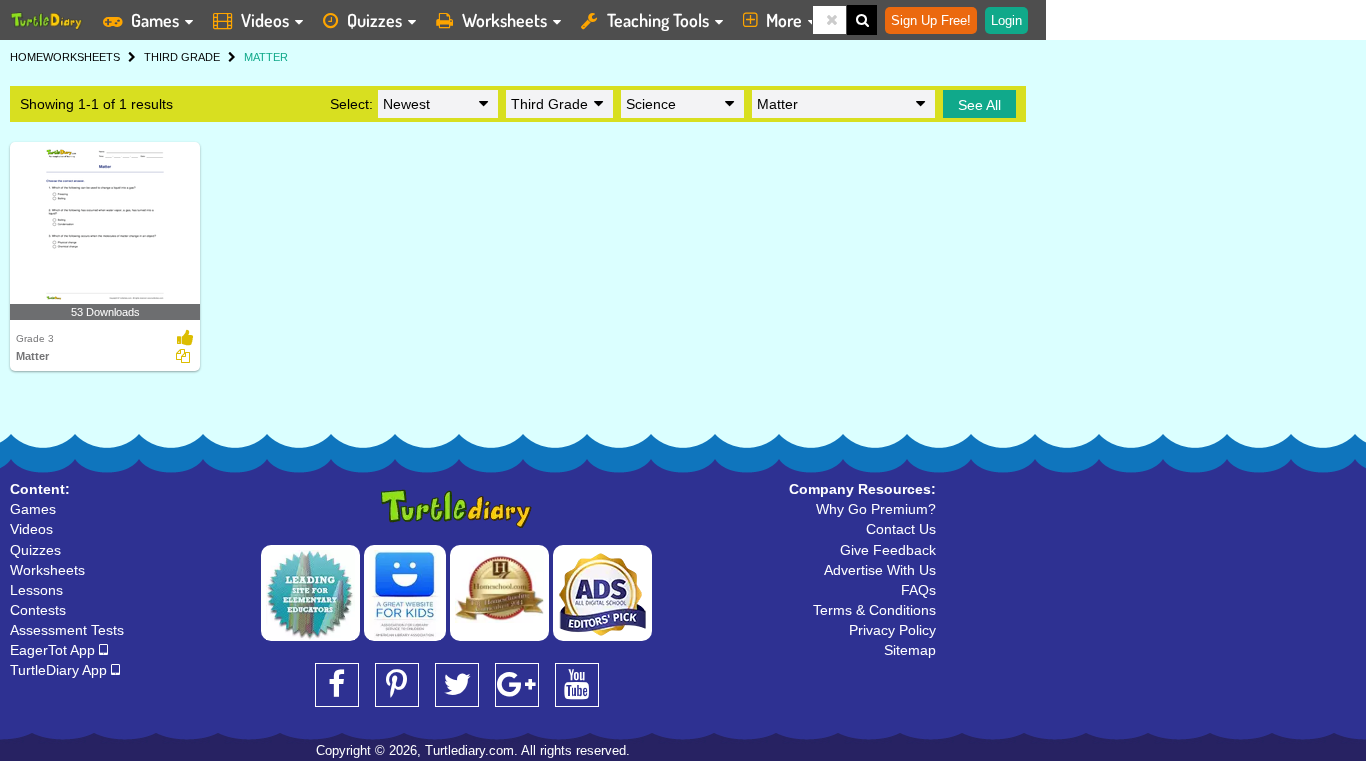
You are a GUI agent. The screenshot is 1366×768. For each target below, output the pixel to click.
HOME (26, 57)
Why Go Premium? (876, 509)
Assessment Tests (67, 630)
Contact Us (901, 529)
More (784, 20)
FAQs (918, 590)
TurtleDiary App (60, 670)
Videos (265, 20)
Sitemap (910, 650)
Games (155, 20)
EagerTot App (54, 650)
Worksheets (504, 20)
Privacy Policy (892, 630)
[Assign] (183, 356)
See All (979, 105)
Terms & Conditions (874, 610)
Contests (38, 610)
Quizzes (374, 20)
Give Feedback (888, 550)
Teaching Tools (658, 20)
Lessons (36, 590)
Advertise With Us (880, 570)
